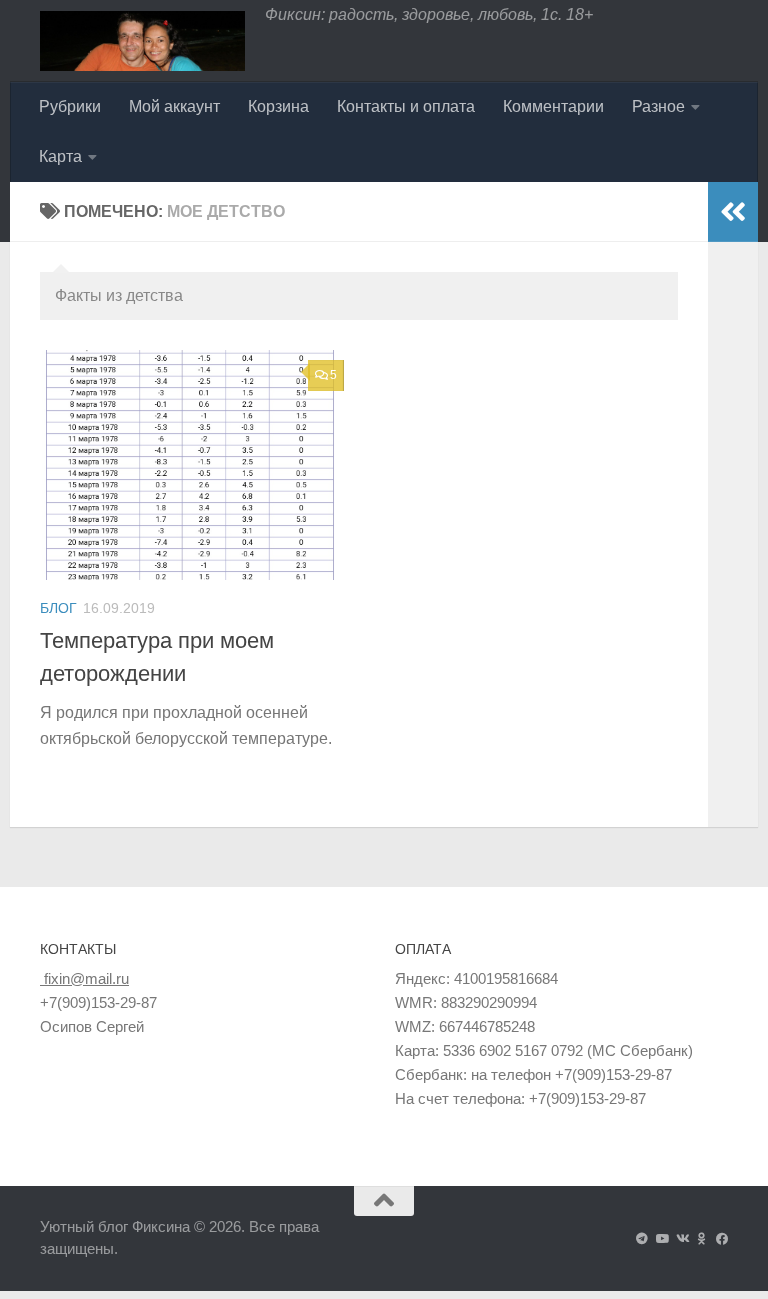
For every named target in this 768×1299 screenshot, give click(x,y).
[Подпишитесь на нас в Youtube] (662, 1239)
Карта (60, 156)
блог (58, 608)
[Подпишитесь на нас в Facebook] (722, 1239)
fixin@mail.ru (84, 978)
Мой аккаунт (174, 106)
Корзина (278, 106)
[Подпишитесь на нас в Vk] (682, 1239)
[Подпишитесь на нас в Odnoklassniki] (702, 1239)
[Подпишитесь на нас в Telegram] (642, 1239)
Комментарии (553, 106)
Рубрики (70, 106)
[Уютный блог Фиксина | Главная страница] (142, 41)
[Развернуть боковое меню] (733, 212)
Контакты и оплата (406, 106)
